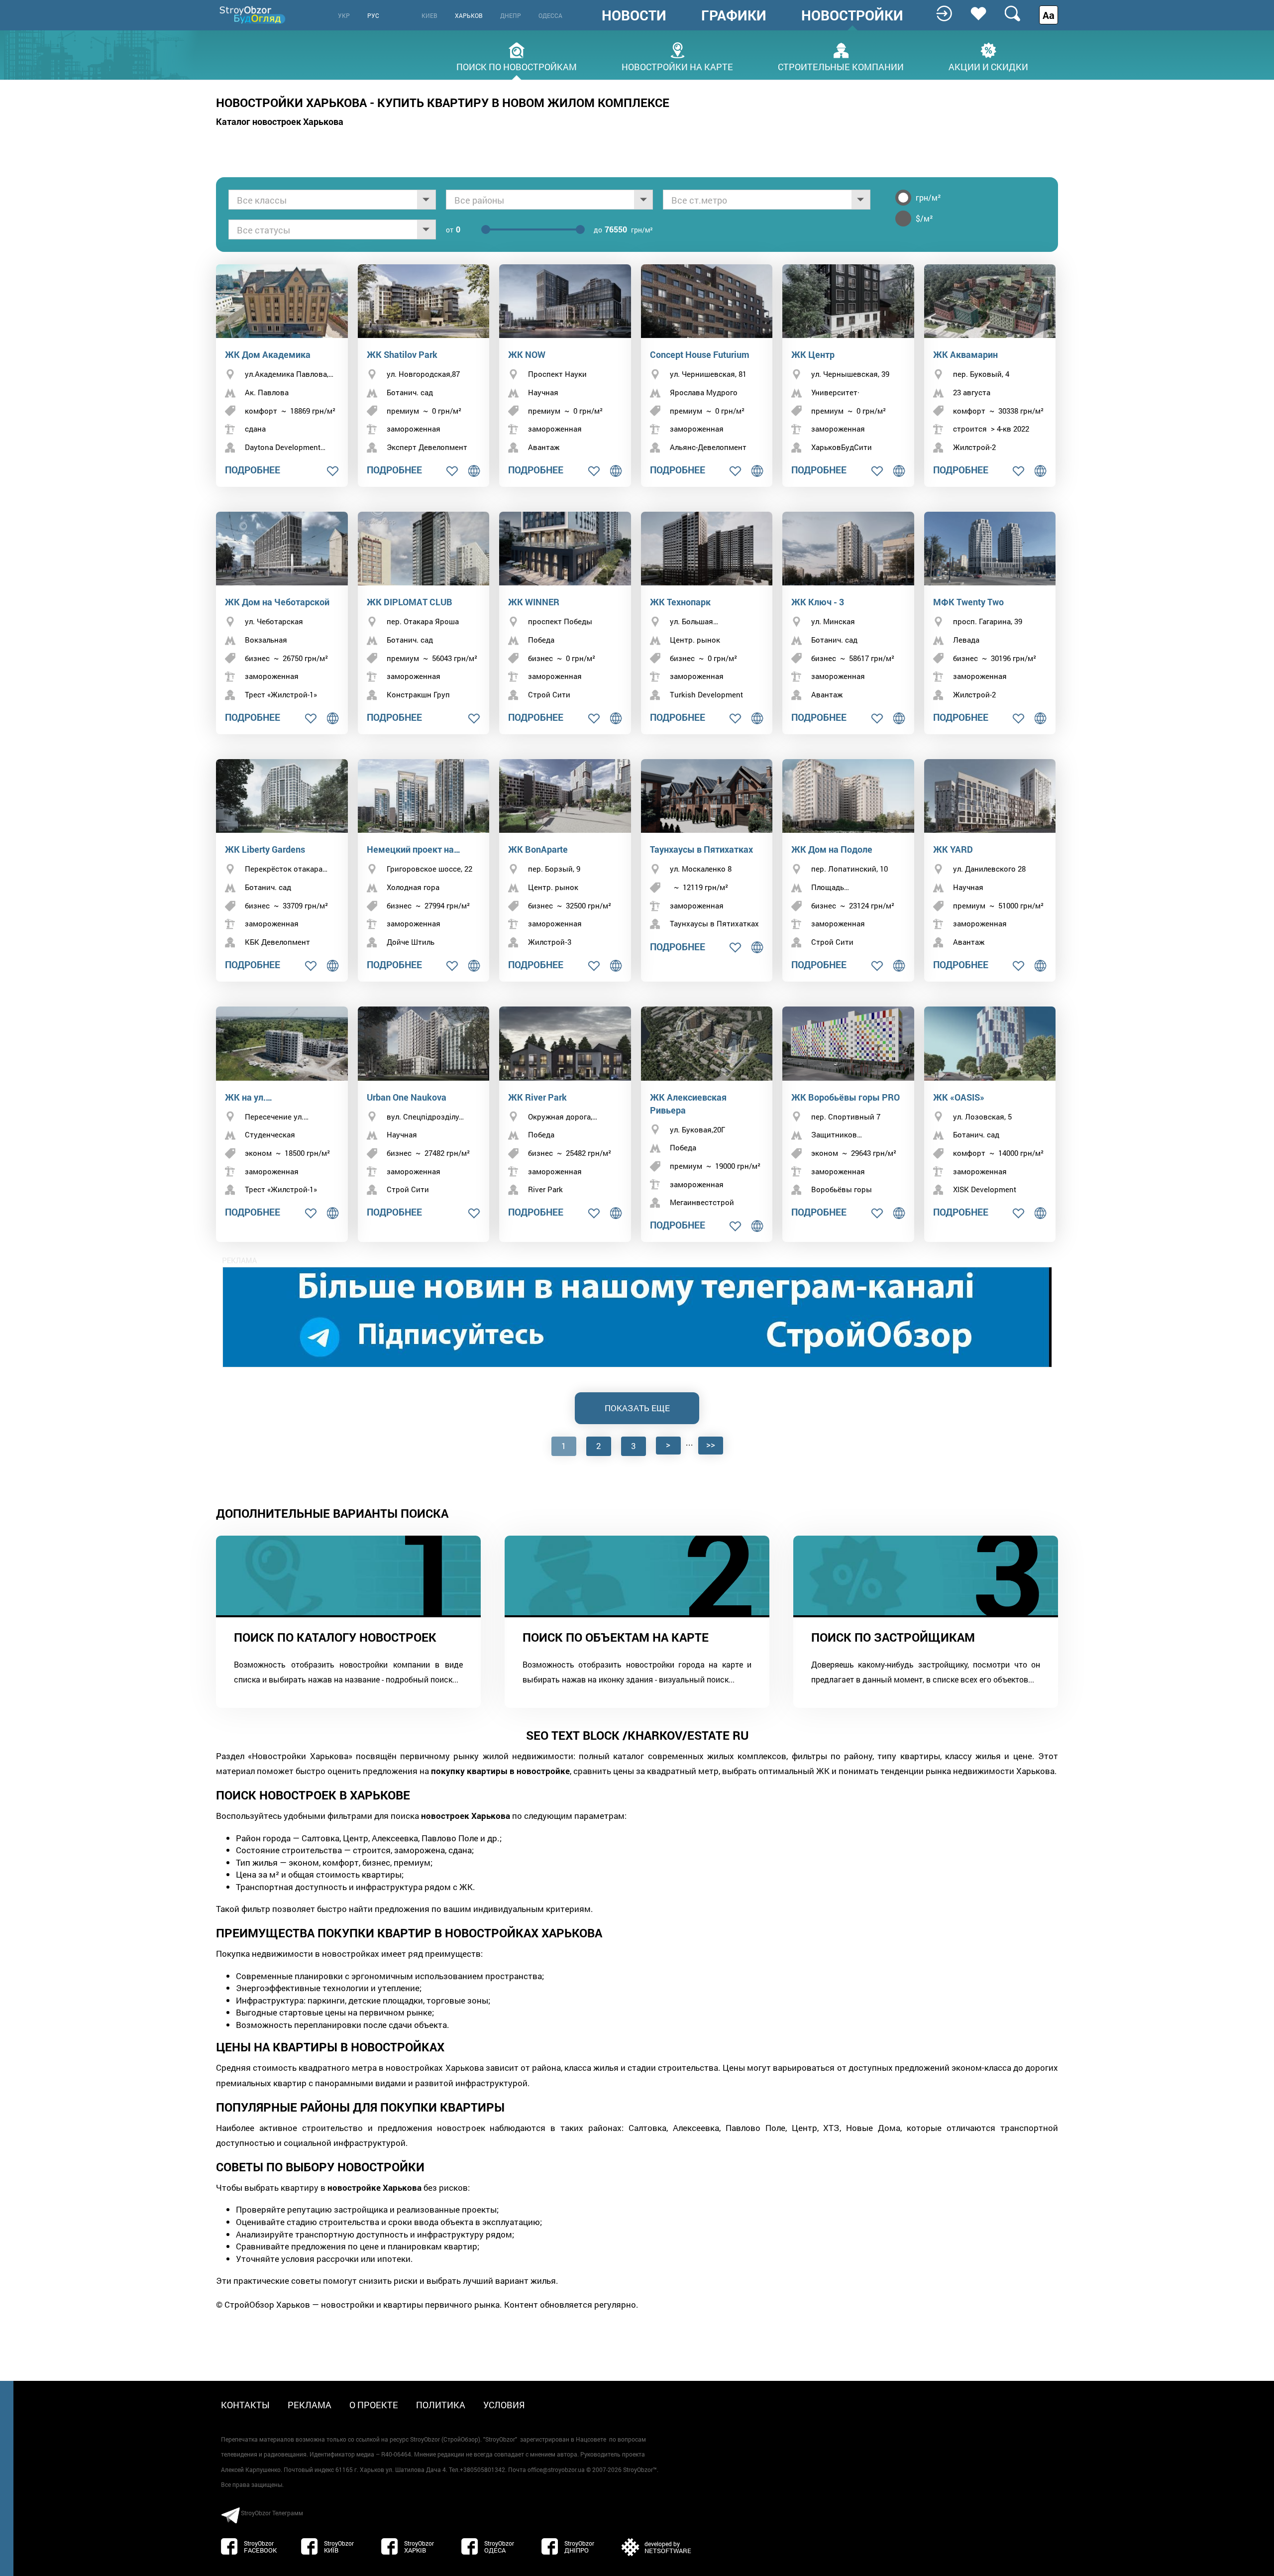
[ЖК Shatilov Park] (424, 301)
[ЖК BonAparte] (565, 796)
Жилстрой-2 (974, 447)
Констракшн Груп (418, 694)
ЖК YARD (953, 849)
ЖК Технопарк (680, 602)
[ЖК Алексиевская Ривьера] (707, 1044)
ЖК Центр (813, 354)
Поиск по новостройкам (517, 66)
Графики (734, 15)
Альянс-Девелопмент (708, 447)
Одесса (550, 15)
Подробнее (253, 470)
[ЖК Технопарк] (707, 549)
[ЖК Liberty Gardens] (282, 796)
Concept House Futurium (700, 354)
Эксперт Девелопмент (427, 447)
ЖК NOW (527, 354)
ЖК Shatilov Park (402, 354)
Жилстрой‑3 (550, 942)
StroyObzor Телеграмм (272, 2513)
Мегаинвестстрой (702, 1202)
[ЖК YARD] (990, 796)
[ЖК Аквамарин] (990, 301)
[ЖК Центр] (848, 301)
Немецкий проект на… (414, 849)
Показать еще (637, 1408)
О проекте (374, 2405)
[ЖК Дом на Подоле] (848, 796)
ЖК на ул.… (249, 1097)
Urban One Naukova (407, 1097)
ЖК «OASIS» (959, 1097)
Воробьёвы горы (842, 1189)
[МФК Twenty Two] (990, 549)
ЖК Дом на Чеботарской (277, 602)
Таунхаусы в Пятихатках (701, 849)
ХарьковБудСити (842, 447)
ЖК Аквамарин (965, 354)
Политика (441, 2405)
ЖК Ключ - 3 (818, 602)
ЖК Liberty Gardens (265, 849)
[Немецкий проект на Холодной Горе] (424, 796)
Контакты (245, 2405)
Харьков (469, 15)
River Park (545, 1189)
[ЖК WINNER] (565, 549)
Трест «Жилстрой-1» (281, 694)
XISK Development (985, 1189)
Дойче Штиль (411, 942)
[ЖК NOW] (565, 301)
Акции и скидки (988, 66)
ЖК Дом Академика (268, 354)
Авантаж (544, 447)
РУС (373, 15)
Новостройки (852, 15)
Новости (634, 15)
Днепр (511, 15)
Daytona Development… (285, 447)
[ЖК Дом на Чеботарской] (282, 549)
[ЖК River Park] (565, 1044)
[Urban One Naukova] (424, 1044)
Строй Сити (549, 694)
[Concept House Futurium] (707, 301)
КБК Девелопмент (277, 942)
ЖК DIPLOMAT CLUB (410, 602)
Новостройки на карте (677, 66)
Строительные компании (841, 66)
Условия (504, 2405)
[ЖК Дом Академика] (282, 301)
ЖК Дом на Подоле (832, 849)
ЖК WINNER (534, 602)
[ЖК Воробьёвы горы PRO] (848, 1044)
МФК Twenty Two (968, 602)
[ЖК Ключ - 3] (848, 549)
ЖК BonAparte (538, 849)
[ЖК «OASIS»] (990, 1044)
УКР (344, 15)
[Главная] (253, 15)
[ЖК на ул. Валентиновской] (282, 1044)
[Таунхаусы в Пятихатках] (707, 796)
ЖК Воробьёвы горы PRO (846, 1097)
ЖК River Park (537, 1097)
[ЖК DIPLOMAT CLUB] (424, 549)
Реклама (310, 2405)
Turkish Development (706, 694)
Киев (429, 15)
